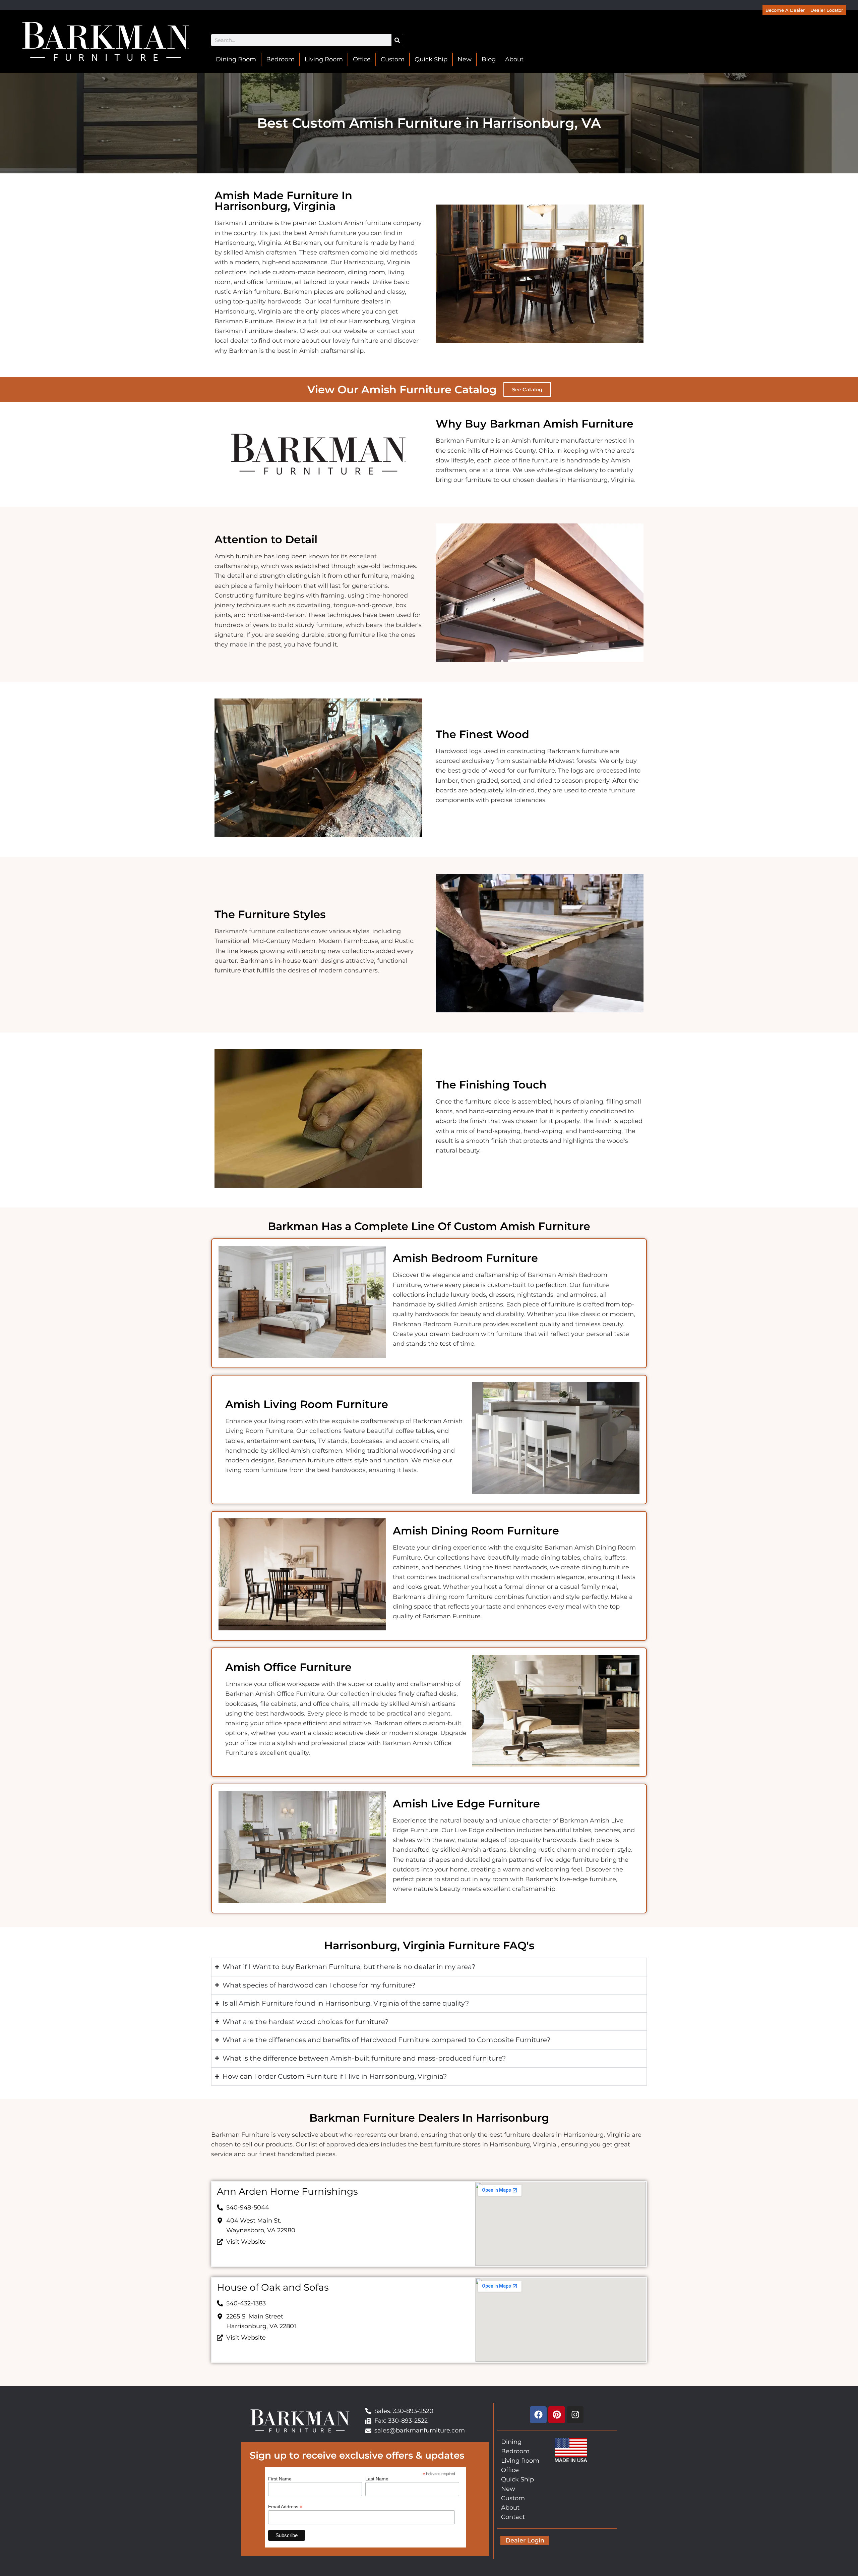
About (514, 59)
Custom (393, 59)
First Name (280, 2479)
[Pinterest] (557, 2415)
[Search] (397, 40)
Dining (511, 2442)
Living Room (324, 59)
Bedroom (280, 59)
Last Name (377, 2479)
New (465, 59)
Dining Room (236, 59)
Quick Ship (431, 59)
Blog (489, 59)
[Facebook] (538, 2415)
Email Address (285, 2506)
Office (362, 59)
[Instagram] (575, 2415)
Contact (513, 2517)
